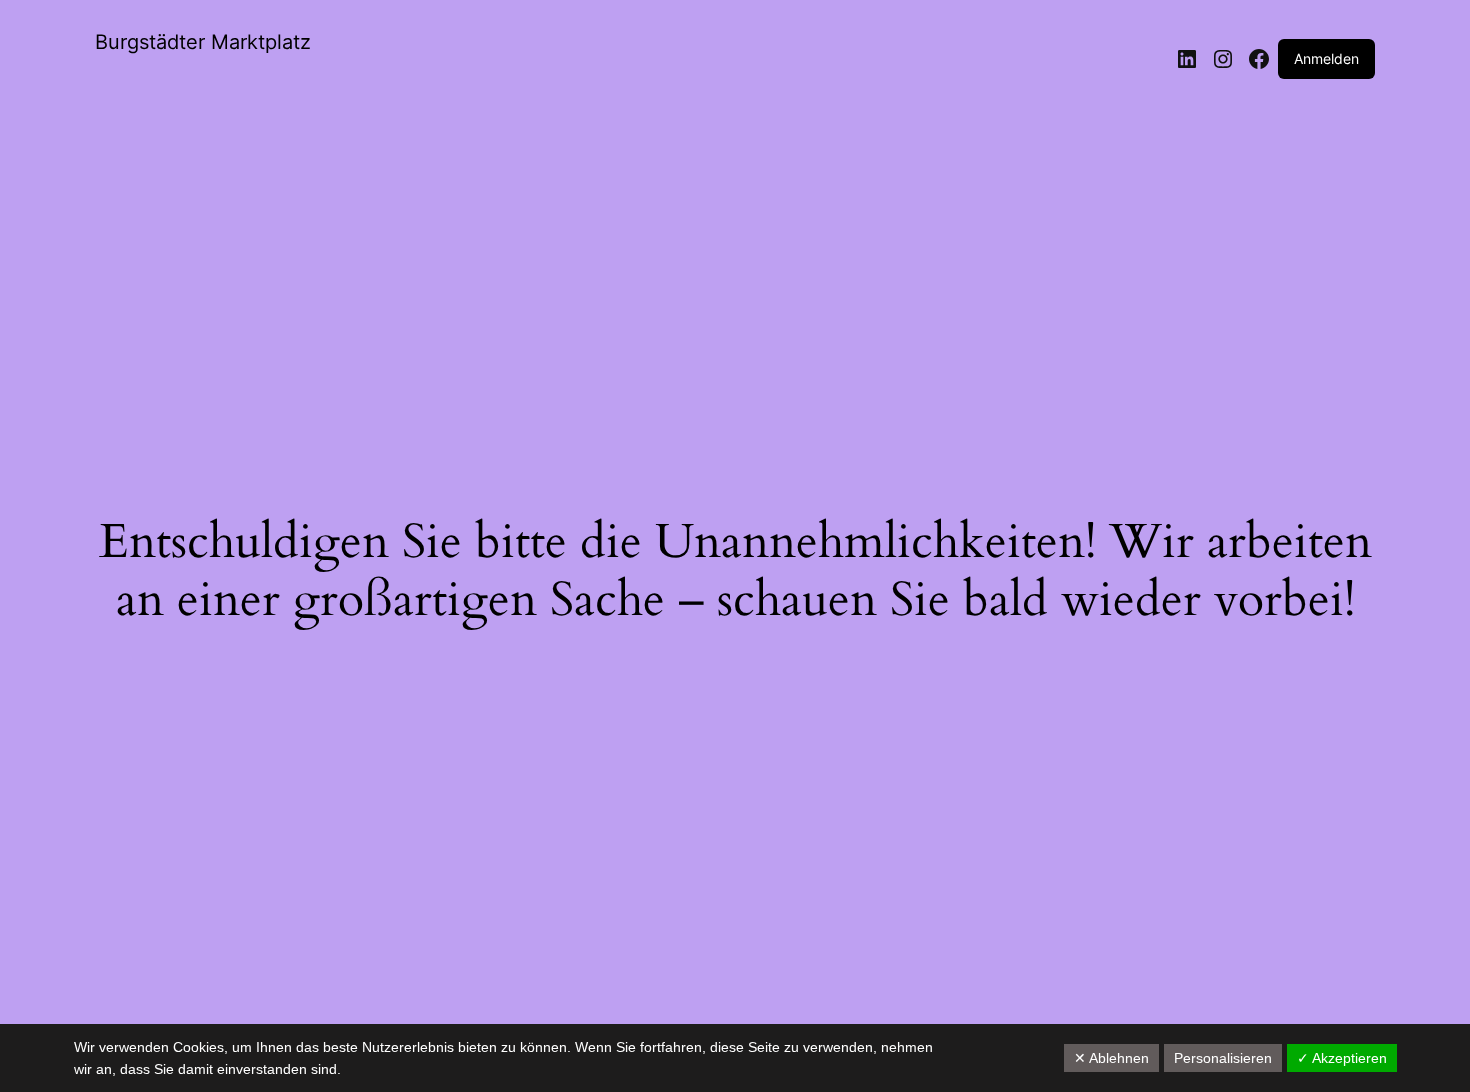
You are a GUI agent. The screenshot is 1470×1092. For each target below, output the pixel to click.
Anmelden (1326, 58)
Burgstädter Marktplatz (203, 42)
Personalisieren (1223, 1058)
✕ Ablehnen (1111, 1058)
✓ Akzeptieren (1342, 1058)
